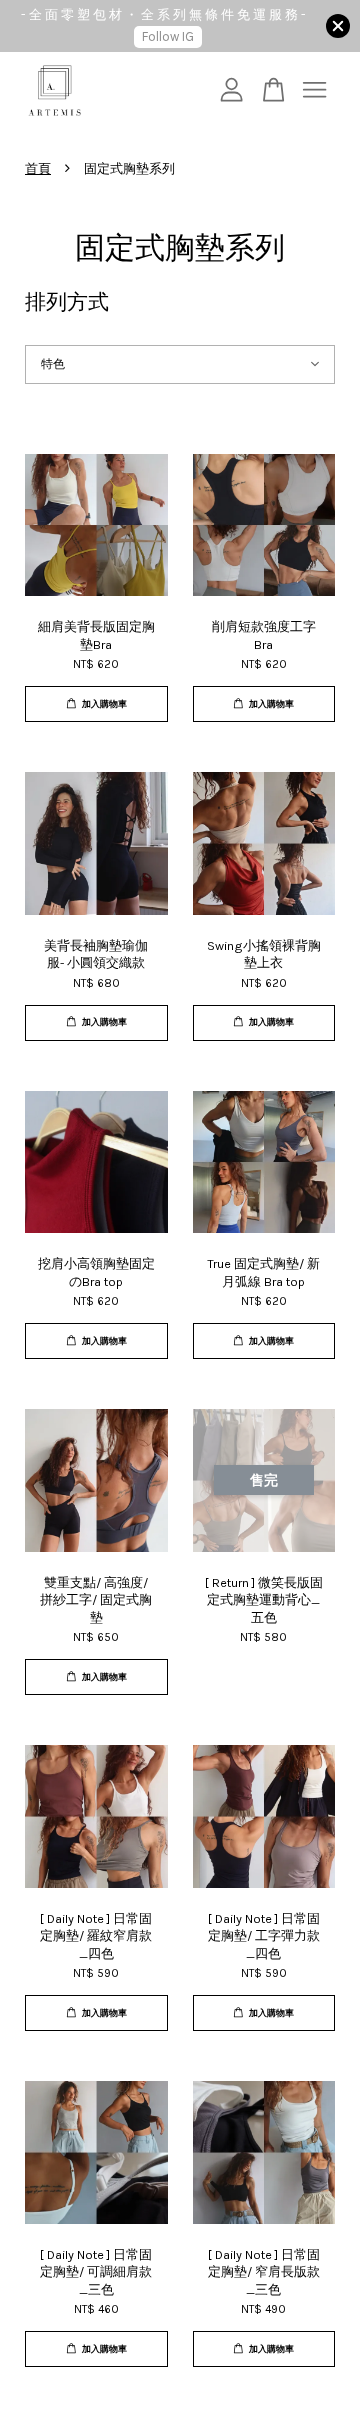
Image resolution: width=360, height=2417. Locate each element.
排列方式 (67, 302)
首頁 (38, 168)
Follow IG (168, 36)
